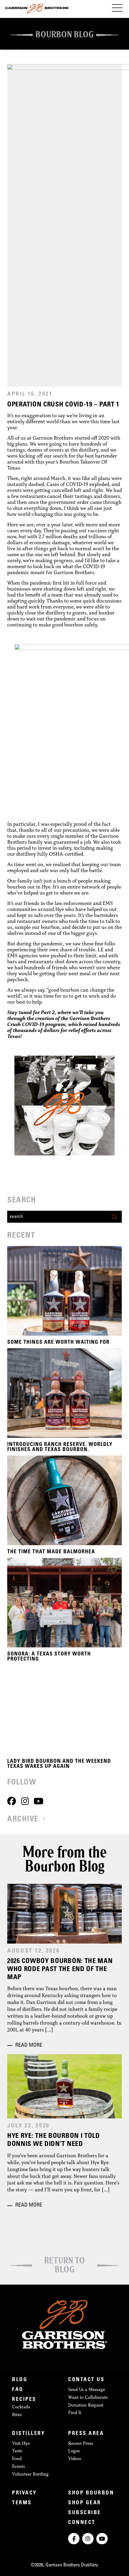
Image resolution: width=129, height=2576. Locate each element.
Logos (74, 2451)
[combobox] (58, 1217)
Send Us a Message (87, 2389)
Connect (82, 2523)
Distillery (28, 2434)
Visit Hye (21, 2443)
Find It (75, 2412)
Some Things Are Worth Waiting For (58, 1343)
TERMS (22, 2503)
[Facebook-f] (74, 2539)
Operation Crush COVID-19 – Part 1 (63, 405)
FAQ (18, 2390)
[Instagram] (25, 1801)
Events (18, 2466)
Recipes (24, 2400)
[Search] (116, 1217)
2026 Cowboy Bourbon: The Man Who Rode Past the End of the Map (60, 1970)
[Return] (64, 2250)
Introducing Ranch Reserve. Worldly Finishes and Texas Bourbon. (60, 1447)
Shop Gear (85, 2503)
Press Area (86, 2434)
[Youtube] (39, 1801)
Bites (17, 2414)
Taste (17, 2451)
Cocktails (21, 2407)
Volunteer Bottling (30, 2474)
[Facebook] (12, 1801)
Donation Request (86, 2405)
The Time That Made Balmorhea (51, 1552)
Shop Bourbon (91, 2493)
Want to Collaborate (88, 2397)
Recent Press (81, 2443)
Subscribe (85, 2513)
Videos (75, 2458)
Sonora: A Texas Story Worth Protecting (49, 1657)
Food (17, 2458)
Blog (20, 2380)
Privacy (24, 2493)
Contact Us (86, 2380)
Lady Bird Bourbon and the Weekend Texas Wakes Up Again (59, 1764)
